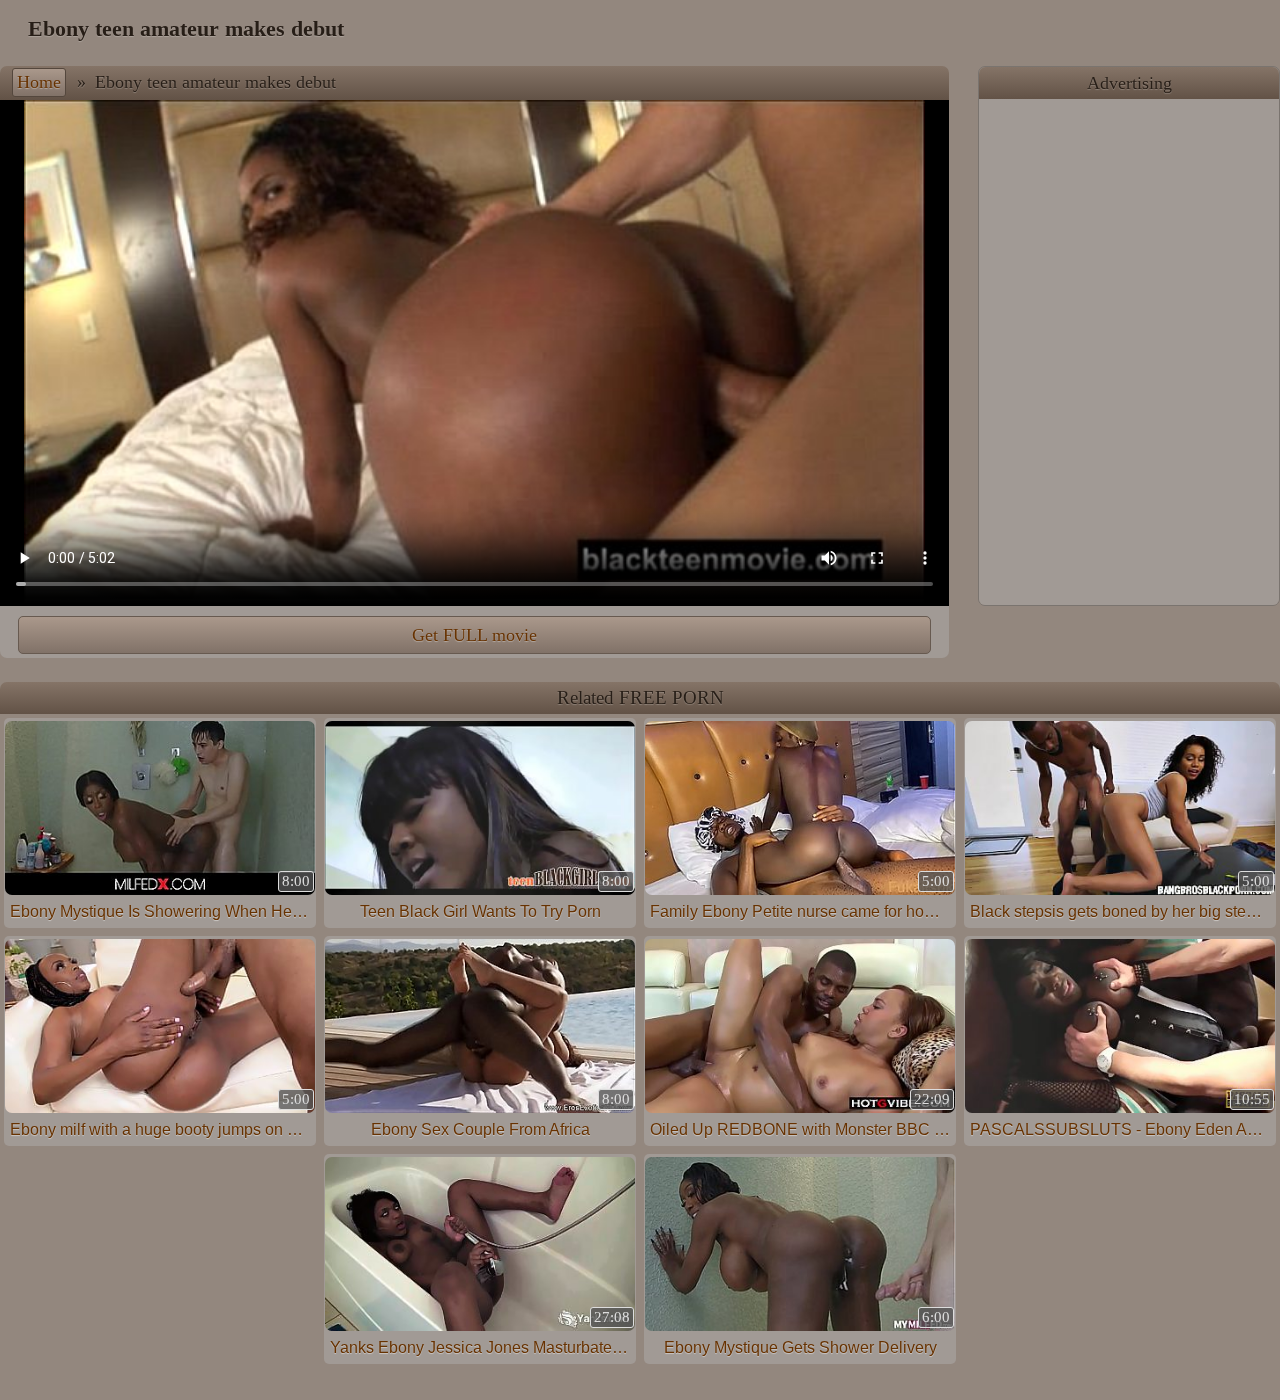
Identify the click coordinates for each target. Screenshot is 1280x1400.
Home (39, 82)
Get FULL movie (474, 635)
